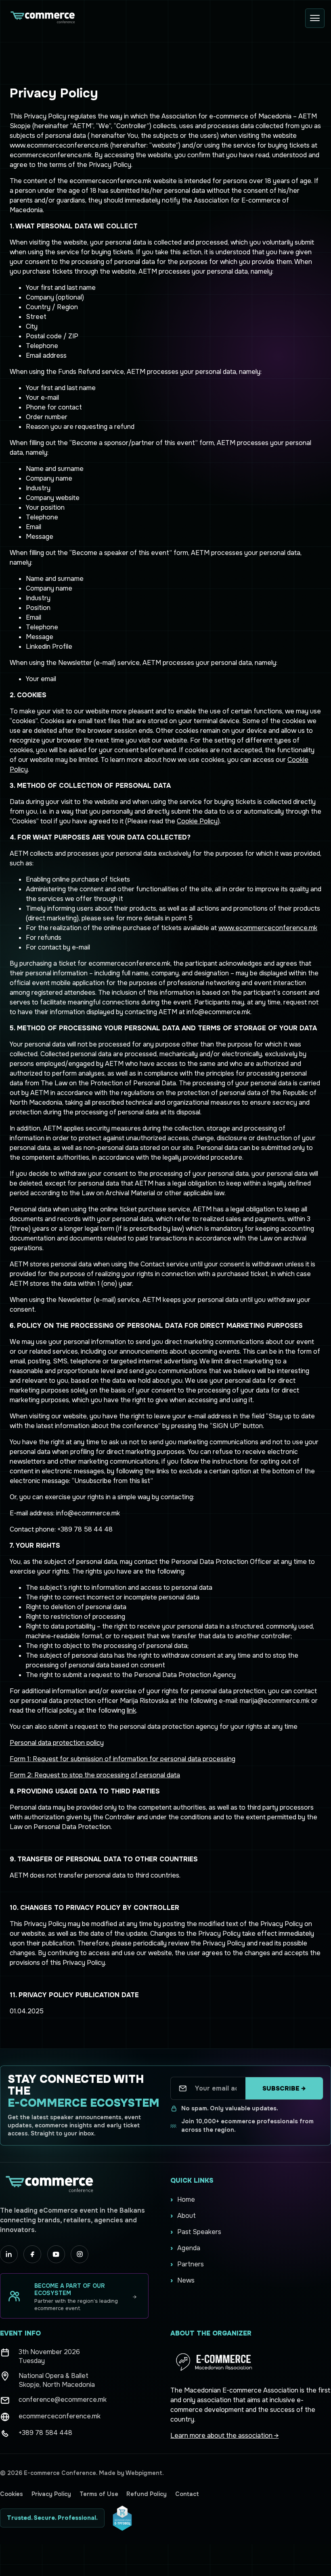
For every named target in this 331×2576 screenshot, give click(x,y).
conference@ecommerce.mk (63, 2400)
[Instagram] (80, 2254)
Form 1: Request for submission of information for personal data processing (123, 1759)
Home (186, 2199)
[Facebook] (32, 2254)
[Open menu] (315, 18)
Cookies (12, 2494)
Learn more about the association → (224, 2436)
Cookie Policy (197, 821)
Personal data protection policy (57, 1743)
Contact (187, 2494)
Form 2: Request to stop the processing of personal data (95, 1775)
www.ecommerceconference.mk (268, 928)
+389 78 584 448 (45, 2433)
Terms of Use (99, 2494)
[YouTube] (56, 2254)
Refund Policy (147, 2494)
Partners (191, 2264)
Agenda (189, 2248)
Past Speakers (199, 2232)
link (131, 1710)
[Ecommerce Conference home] (42, 18)
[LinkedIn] (9, 2254)
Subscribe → (284, 2089)
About (186, 2216)
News (186, 2280)
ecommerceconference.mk (60, 2416)
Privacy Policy (51, 2494)
